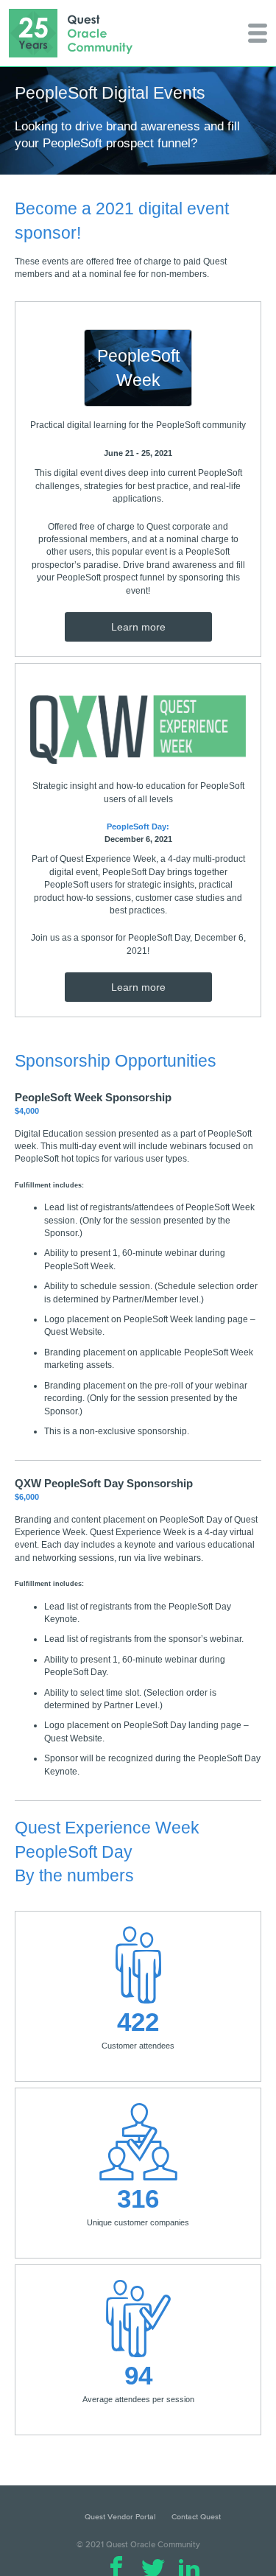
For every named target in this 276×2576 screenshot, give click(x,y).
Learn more (138, 627)
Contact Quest (196, 2516)
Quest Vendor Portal (120, 2516)
